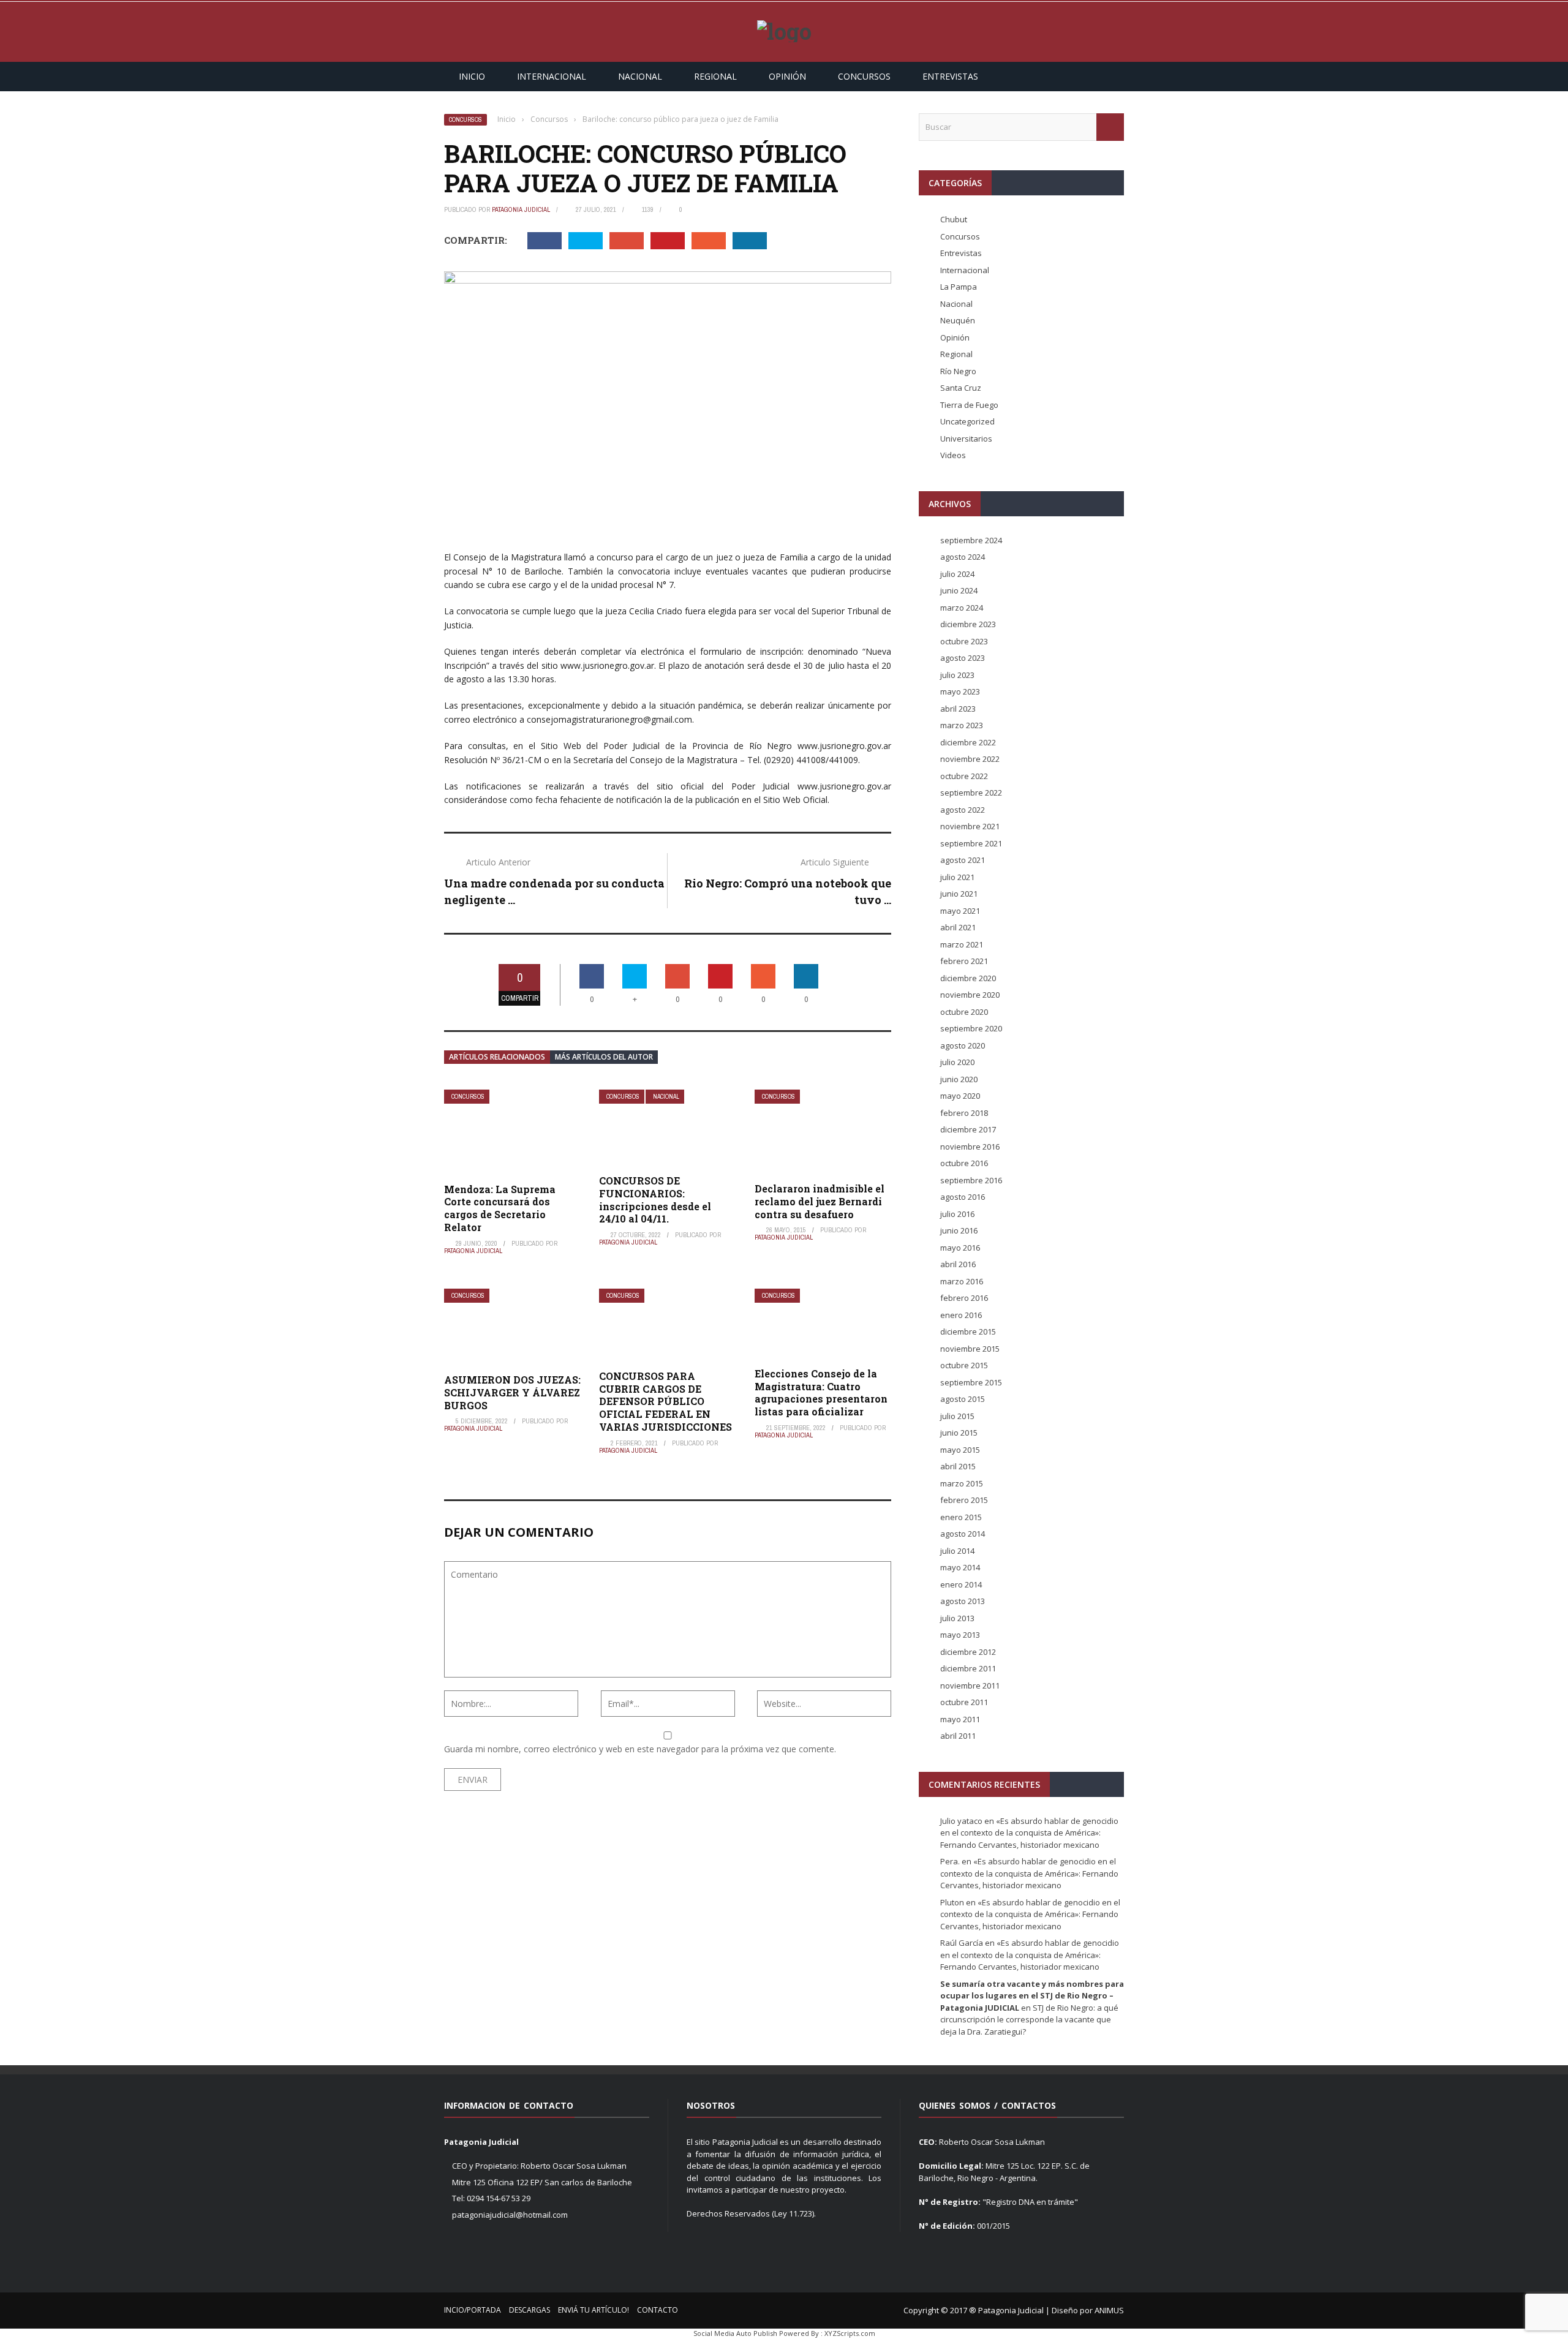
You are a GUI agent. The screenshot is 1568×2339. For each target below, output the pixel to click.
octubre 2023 (964, 641)
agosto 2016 (963, 1197)
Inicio (472, 76)
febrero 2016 (964, 1298)
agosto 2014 (963, 1534)
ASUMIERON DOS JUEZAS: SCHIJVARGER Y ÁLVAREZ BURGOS (512, 1392)
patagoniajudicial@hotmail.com (510, 2215)
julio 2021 (957, 877)
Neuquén (958, 320)
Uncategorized (967, 421)
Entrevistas (950, 76)
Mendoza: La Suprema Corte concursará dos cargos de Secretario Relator (500, 1208)
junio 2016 (959, 1230)
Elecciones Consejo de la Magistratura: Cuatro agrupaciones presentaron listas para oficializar (821, 1392)
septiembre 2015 (971, 1382)
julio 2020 (957, 1062)
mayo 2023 (960, 691)
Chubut (954, 219)
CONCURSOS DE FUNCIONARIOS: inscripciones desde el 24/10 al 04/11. (655, 1200)
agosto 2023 (963, 658)
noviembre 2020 (970, 995)
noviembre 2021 (970, 826)
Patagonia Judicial (521, 209)
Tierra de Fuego (969, 405)
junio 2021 (959, 894)
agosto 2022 (963, 810)
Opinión (787, 76)
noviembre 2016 (970, 1147)
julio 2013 (957, 1618)
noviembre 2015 (970, 1349)
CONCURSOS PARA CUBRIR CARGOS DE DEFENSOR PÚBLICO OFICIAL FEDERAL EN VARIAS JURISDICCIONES (665, 1401)
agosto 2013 (963, 1601)
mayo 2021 (960, 911)
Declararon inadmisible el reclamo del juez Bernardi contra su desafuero (820, 1201)
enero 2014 (961, 1584)
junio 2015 (959, 1433)
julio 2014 (957, 1551)
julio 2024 (957, 574)
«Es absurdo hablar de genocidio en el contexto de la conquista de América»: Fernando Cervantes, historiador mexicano (1029, 1833)
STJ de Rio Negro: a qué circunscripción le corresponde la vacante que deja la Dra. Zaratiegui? (1029, 2020)
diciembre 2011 (968, 1668)
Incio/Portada (473, 2310)
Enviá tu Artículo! (594, 2310)
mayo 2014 (960, 1567)
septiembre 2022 (971, 793)
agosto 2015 (963, 1399)
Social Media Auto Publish (735, 2333)
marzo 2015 (962, 1483)
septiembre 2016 (971, 1180)
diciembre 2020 (968, 978)
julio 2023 (957, 675)
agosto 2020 (963, 1045)
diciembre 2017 (968, 1129)
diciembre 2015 (968, 1331)
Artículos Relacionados (497, 1057)
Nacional (640, 76)
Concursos (864, 76)
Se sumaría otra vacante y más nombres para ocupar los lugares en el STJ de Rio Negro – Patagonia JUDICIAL (1032, 1996)
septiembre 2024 (971, 540)
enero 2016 (961, 1315)
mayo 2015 (960, 1450)
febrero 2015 (964, 1500)
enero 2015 (961, 1517)
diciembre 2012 (968, 1652)
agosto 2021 (963, 860)
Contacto (658, 2310)
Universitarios (966, 439)
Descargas (530, 2310)
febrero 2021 (964, 961)
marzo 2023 (962, 725)
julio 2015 (957, 1416)
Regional (715, 76)
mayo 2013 (960, 1635)
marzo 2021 (962, 944)
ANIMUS (1109, 2310)
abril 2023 (958, 709)
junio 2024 (959, 590)
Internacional (552, 76)
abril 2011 (958, 1736)
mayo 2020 (960, 1096)
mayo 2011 (960, 1719)
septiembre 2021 (971, 843)
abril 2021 (958, 927)
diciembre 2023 (968, 624)
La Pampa (959, 287)
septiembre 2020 (971, 1028)
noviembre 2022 (970, 759)
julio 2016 (957, 1214)
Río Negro (958, 371)
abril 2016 (958, 1264)
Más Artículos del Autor (604, 1057)
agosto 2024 (963, 557)
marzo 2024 (962, 608)
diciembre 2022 (968, 742)
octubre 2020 (964, 1012)
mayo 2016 (960, 1248)
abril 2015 (958, 1466)
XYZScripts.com (850, 2333)
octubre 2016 (964, 1163)
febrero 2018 (964, 1113)
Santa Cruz (961, 388)
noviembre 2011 (970, 1686)
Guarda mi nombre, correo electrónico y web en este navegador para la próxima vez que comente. (640, 1749)
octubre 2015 (964, 1365)
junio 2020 (959, 1079)
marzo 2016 (962, 1281)
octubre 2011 (964, 1702)
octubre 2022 (964, 776)
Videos (953, 455)
